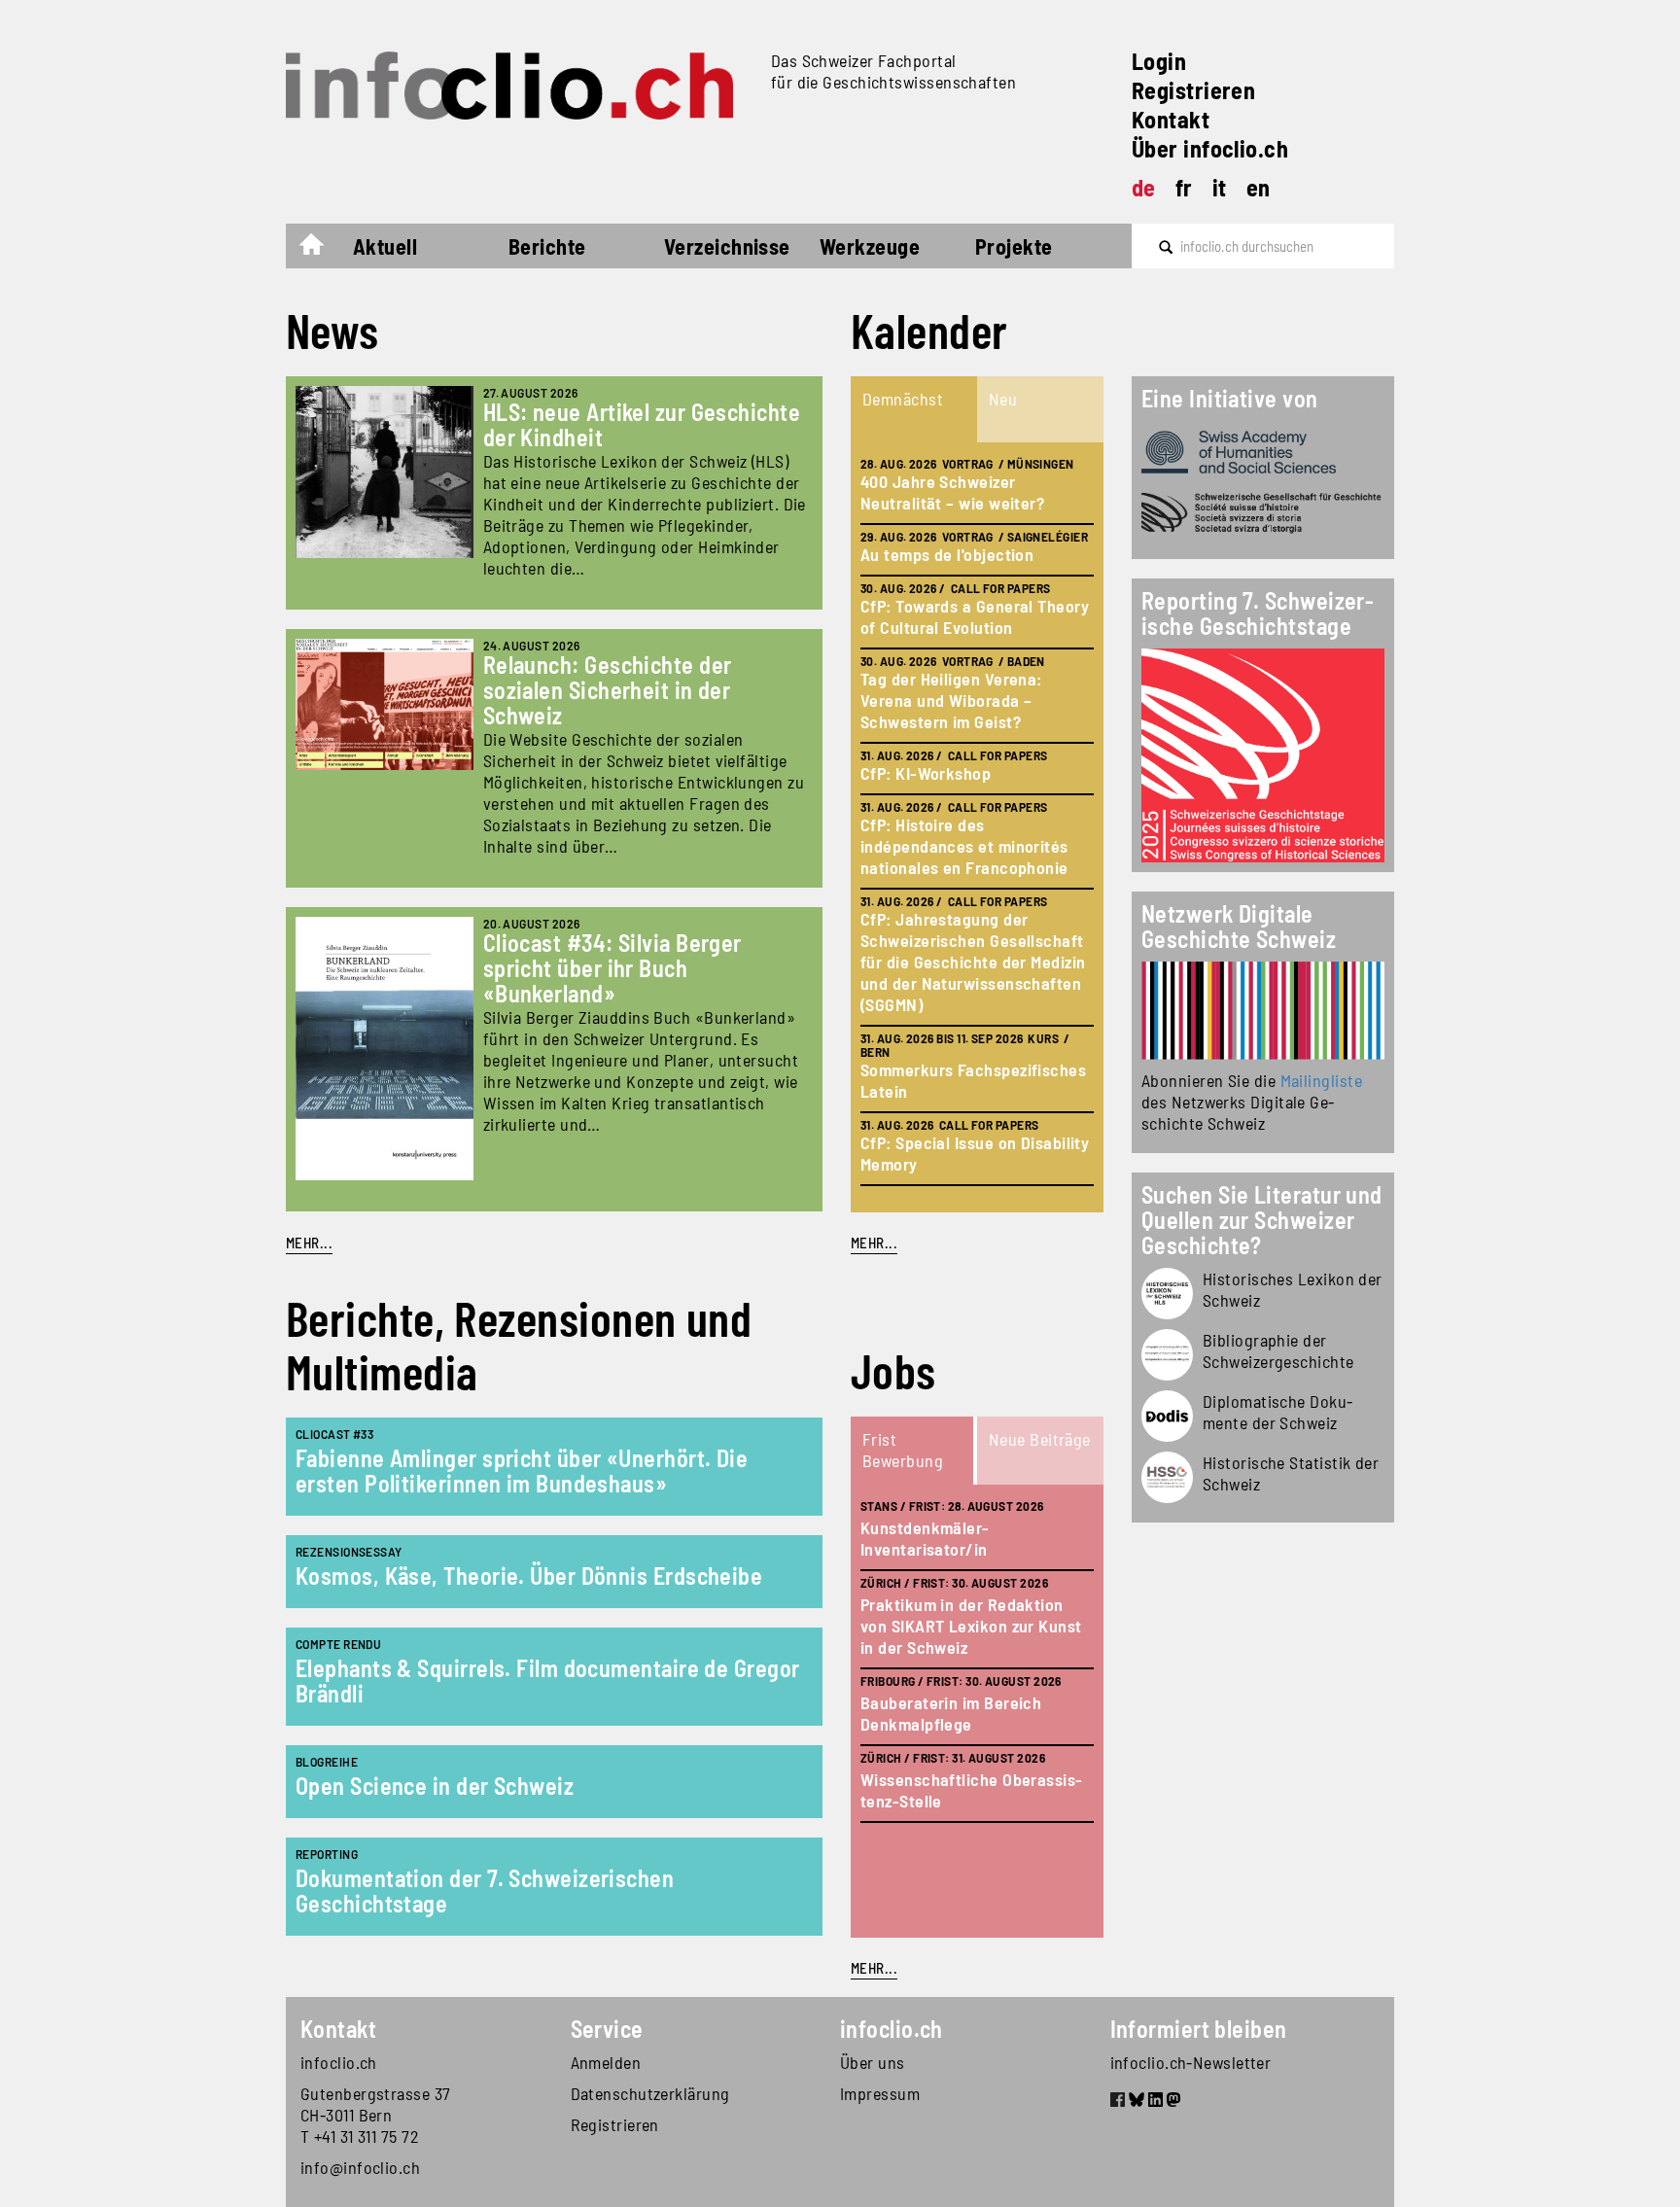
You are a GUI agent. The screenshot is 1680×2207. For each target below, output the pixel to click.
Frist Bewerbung (903, 1450)
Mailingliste (1321, 1080)
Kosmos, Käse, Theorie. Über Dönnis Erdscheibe (529, 1576)
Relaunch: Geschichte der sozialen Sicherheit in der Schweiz (608, 690)
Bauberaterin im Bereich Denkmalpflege (951, 1713)
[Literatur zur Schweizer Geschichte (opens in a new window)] (1167, 1355)
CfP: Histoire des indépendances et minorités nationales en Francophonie (964, 846)
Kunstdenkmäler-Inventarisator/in (925, 1538)
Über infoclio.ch (1210, 148)
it (1220, 187)
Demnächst (903, 399)
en (1259, 187)
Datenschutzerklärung (650, 2093)
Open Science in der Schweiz (435, 1786)
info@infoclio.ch (360, 2167)
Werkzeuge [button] (870, 246)
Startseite (321, 249)
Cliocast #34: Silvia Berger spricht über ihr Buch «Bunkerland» (612, 968)
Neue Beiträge (1040, 1439)
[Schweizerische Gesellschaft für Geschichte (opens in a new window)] (1263, 513)
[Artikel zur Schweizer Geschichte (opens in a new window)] (1167, 1294)
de (1144, 187)
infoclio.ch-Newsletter (1191, 2062)
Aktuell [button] (385, 246)
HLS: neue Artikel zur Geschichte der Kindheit (642, 424)
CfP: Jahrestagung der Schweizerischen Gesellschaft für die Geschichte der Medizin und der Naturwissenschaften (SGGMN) (973, 962)
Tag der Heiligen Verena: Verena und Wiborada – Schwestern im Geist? (951, 700)
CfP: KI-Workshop (926, 773)
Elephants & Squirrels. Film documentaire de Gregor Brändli (548, 1681)
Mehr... (309, 1243)
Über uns (873, 2062)
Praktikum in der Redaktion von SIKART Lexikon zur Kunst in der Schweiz (971, 1626)
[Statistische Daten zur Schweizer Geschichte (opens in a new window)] (1167, 1477)
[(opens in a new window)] (1263, 1011)
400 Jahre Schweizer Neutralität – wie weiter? (952, 492)
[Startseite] (521, 86)
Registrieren (1193, 90)
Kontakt (1171, 119)
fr (1184, 187)
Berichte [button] (547, 246)
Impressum (880, 2093)
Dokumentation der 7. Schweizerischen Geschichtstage (485, 1891)
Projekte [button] (1014, 246)
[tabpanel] (977, 827)
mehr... (874, 1243)
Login (1159, 61)
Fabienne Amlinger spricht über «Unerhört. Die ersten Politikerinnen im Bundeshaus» (522, 1471)
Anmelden (606, 2062)
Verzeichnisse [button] (727, 246)
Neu (1003, 399)
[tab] (914, 409)
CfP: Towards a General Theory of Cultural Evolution (975, 616)
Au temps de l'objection (947, 554)
